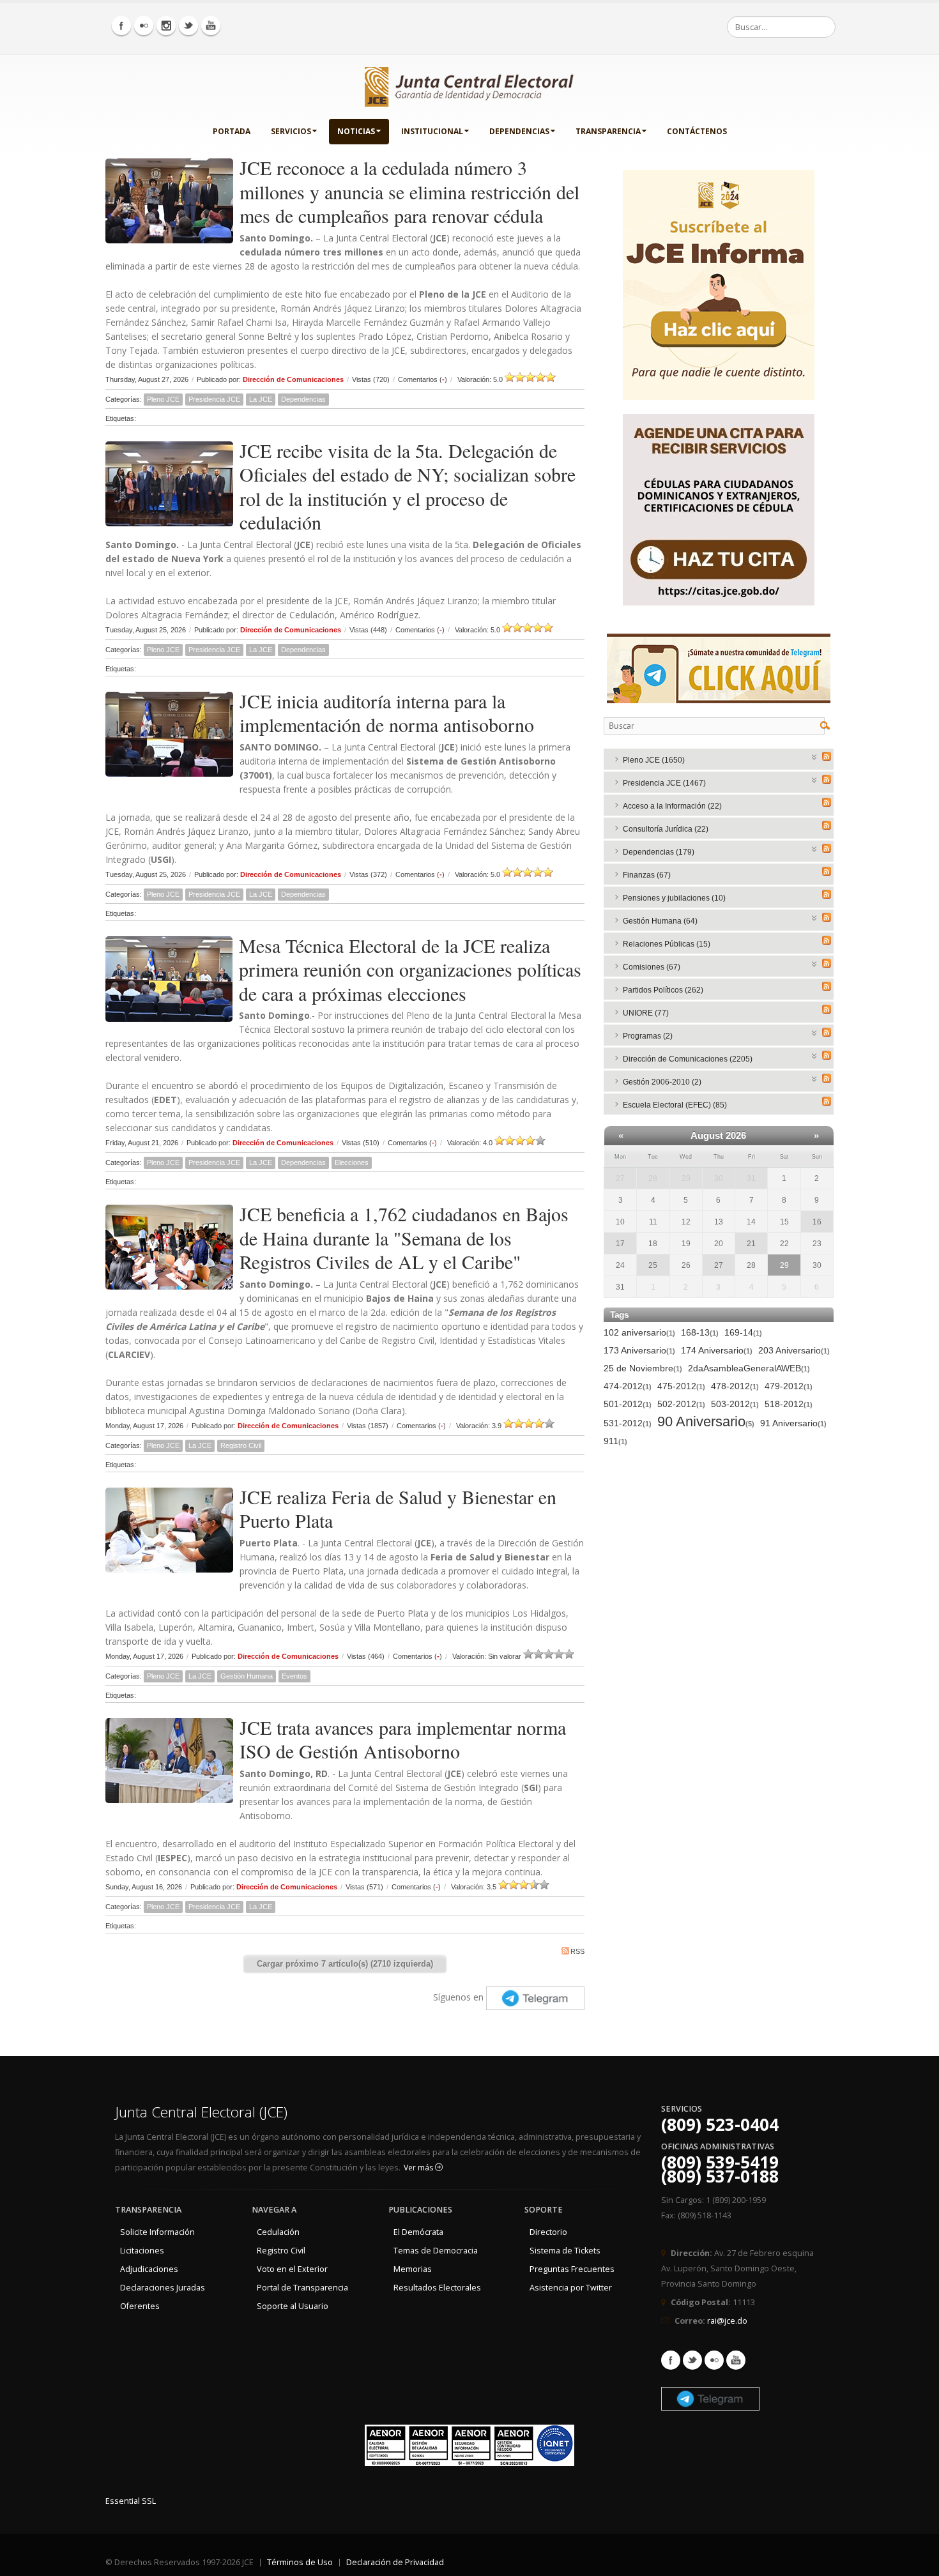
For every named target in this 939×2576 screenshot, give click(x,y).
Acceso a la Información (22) (672, 806)
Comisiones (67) (652, 967)
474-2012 (628, 1386)
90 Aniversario (706, 1422)
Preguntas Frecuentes (572, 2269)
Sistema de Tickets (565, 2251)
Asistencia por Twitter (571, 2288)
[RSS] (827, 756)
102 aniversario (639, 1332)
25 (653, 1265)
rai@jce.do (727, 2321)
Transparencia (608, 131)
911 (615, 1441)
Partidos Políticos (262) (663, 990)
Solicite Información (157, 2232)
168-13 (700, 1332)
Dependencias (519, 131)
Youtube (736, 2360)
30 (719, 1178)
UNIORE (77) (646, 1013)
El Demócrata (418, 2232)
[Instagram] (166, 26)
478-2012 (735, 1386)
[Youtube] (211, 26)
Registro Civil (241, 1445)
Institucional (432, 131)
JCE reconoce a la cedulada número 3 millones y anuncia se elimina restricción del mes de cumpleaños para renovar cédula (409, 191)
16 (817, 1222)
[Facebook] (121, 26)
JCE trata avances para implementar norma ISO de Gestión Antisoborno (403, 1739)
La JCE (261, 399)
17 (620, 1244)
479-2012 (789, 1386)
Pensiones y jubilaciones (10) (674, 898)
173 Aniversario (639, 1350)
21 (751, 1244)
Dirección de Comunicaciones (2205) (688, 1059)
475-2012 (681, 1386)
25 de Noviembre (643, 1368)
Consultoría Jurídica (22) (666, 829)
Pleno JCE (163, 399)
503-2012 (735, 1404)
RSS (577, 1951)
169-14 (743, 1332)
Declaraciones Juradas (163, 2288)
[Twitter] (188, 26)
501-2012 (628, 1404)
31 (751, 1178)
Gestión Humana (247, 1676)
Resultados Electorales (437, 2288)
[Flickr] (144, 26)
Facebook (671, 2360)
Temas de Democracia (436, 2251)
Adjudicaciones (149, 2269)
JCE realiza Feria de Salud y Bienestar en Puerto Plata (398, 1509)
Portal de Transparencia (302, 2288)
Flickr (714, 2360)
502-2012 (681, 1404)
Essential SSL (131, 2501)
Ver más (419, 2168)
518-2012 (789, 1404)
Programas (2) (648, 1036)
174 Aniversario (717, 1350)
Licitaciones (142, 2251)
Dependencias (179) (659, 852)
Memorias (413, 2269)
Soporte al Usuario (293, 2306)
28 (653, 1178)
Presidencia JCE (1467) (664, 783)
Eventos (294, 1676)
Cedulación (278, 2232)
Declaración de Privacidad (395, 2562)
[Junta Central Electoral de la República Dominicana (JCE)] (469, 84)
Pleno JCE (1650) (654, 760)
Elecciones (352, 1162)
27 (620, 1178)
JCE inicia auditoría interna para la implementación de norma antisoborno (387, 713)
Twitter (692, 2360)
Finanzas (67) (647, 875)
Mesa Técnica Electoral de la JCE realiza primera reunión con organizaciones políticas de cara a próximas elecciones (410, 969)
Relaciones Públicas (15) (667, 944)
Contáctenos (697, 131)
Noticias (356, 131)
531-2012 (628, 1423)
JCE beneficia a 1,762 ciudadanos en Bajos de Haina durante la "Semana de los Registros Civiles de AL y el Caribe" (404, 1238)
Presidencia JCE (214, 399)
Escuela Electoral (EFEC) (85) (675, 1105)
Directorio (548, 2232)
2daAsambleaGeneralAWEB (749, 1368)
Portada (232, 131)
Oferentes (140, 2306)
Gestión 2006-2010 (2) (662, 1082)
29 (686, 1178)
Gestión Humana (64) (660, 921)
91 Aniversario (793, 1423)
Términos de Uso (300, 2562)
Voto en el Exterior (292, 2269)
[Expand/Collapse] (815, 756)
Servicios (291, 131)
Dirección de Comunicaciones (293, 379)
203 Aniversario (794, 1350)
